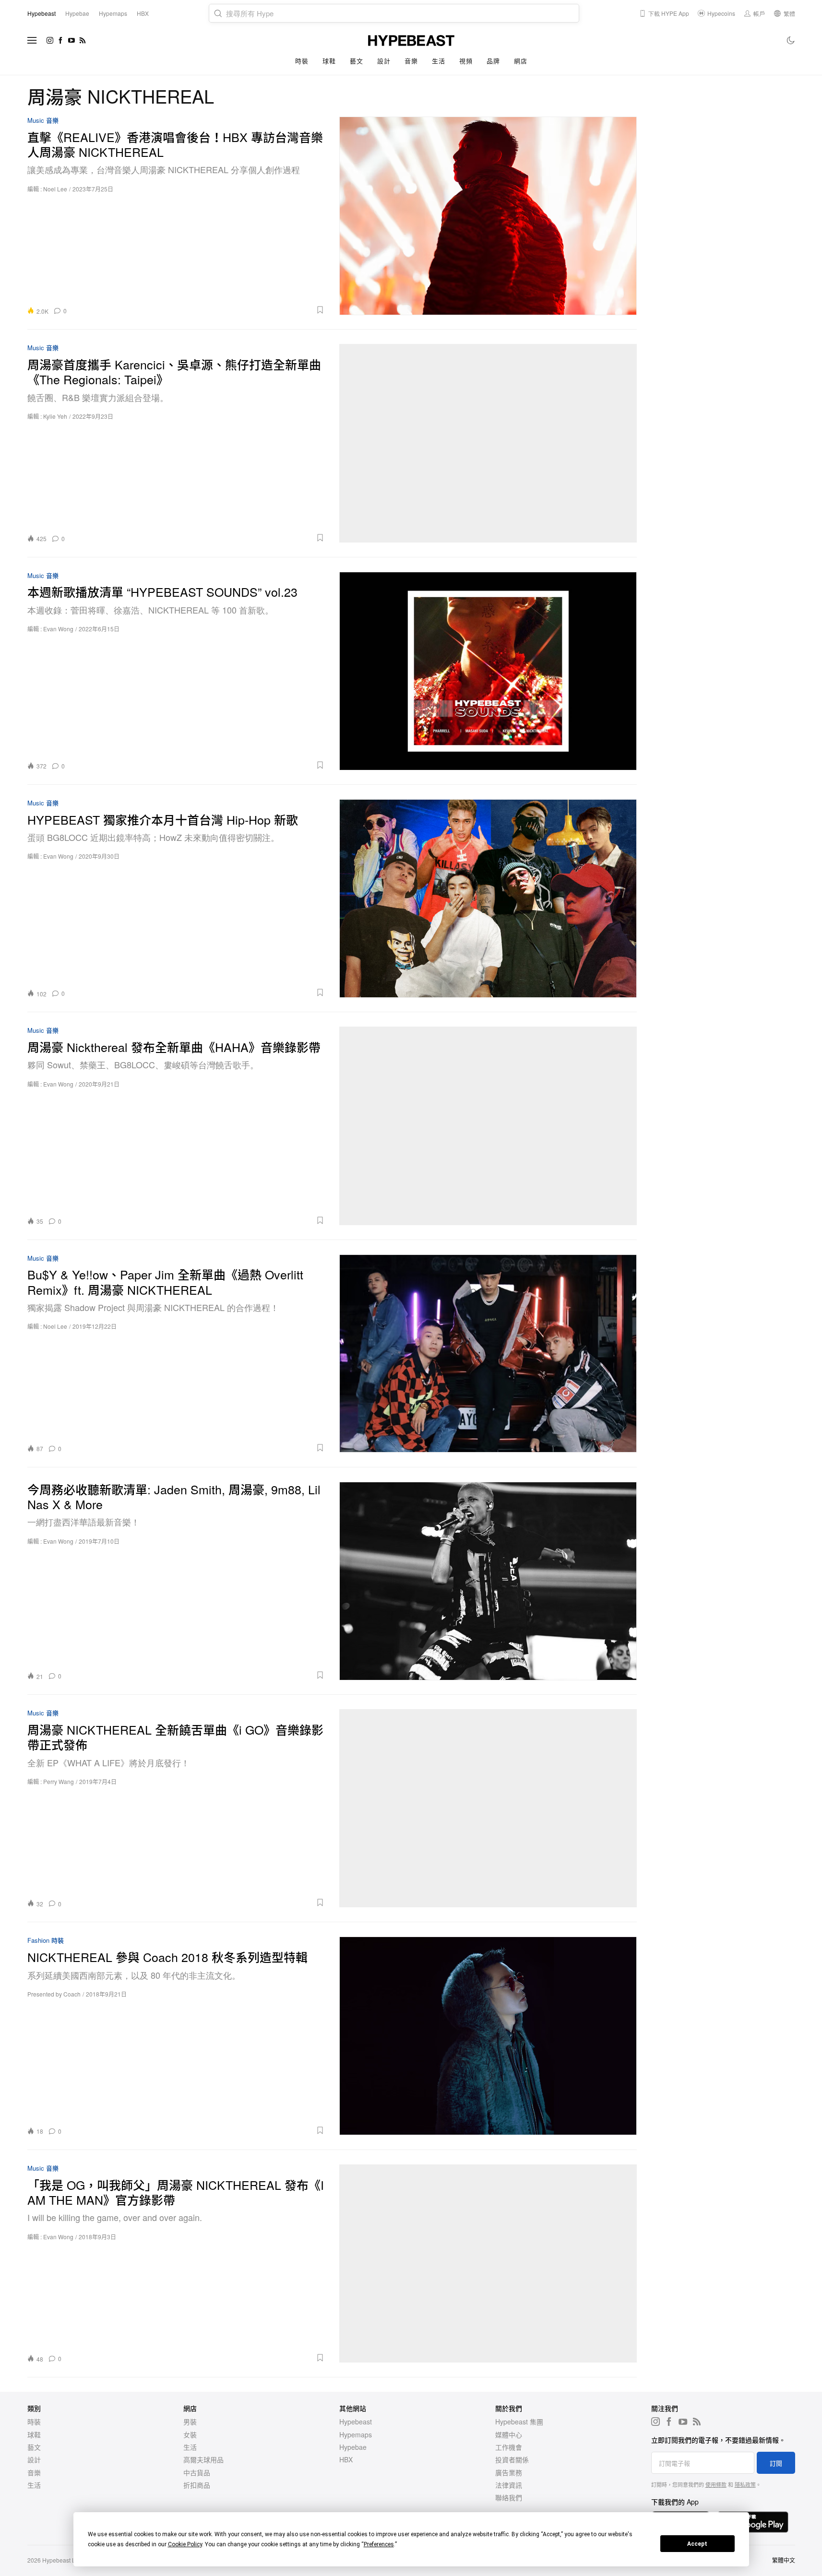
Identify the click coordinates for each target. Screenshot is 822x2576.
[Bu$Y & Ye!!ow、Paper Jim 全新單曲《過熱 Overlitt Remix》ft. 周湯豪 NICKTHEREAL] (488, 1353)
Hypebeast (356, 2422)
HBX (346, 2459)
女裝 (190, 2434)
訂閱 (776, 2463)
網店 (520, 61)
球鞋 (329, 61)
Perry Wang (59, 1781)
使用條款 (716, 2484)
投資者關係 (512, 2459)
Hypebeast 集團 (519, 2422)
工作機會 (509, 2447)
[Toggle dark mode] (791, 40)
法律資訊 (509, 2485)
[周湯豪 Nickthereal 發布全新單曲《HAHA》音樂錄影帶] (488, 1126)
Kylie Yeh (55, 416)
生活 (438, 61)
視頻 (466, 61)
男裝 (190, 2422)
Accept (697, 2544)
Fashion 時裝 (46, 1941)
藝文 (356, 61)
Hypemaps (356, 2434)
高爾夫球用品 (203, 2459)
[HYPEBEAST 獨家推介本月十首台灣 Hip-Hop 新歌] (488, 898)
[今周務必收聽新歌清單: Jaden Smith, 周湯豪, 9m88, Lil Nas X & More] (488, 1581)
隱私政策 (745, 2484)
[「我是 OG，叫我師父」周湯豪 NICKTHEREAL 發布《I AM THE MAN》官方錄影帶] (488, 2263)
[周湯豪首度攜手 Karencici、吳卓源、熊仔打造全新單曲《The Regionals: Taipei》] (488, 443)
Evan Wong (58, 629)
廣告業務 (509, 2472)
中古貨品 (197, 2472)
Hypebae (353, 2447)
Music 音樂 (43, 121)
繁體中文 (784, 2560)
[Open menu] (32, 40)
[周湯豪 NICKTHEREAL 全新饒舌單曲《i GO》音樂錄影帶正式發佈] (488, 1808)
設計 (384, 61)
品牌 (493, 61)
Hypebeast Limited (67, 2560)
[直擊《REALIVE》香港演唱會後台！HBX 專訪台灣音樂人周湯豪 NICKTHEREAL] (488, 216)
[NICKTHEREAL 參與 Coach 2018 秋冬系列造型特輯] (488, 2036)
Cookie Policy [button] (185, 2544)
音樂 (411, 61)
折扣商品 (197, 2485)
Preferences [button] (379, 2544)
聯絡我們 (509, 2497)
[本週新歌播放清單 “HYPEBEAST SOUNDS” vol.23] (488, 671)
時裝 (302, 61)
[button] (199, 310)
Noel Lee (55, 189)
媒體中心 (509, 2434)
